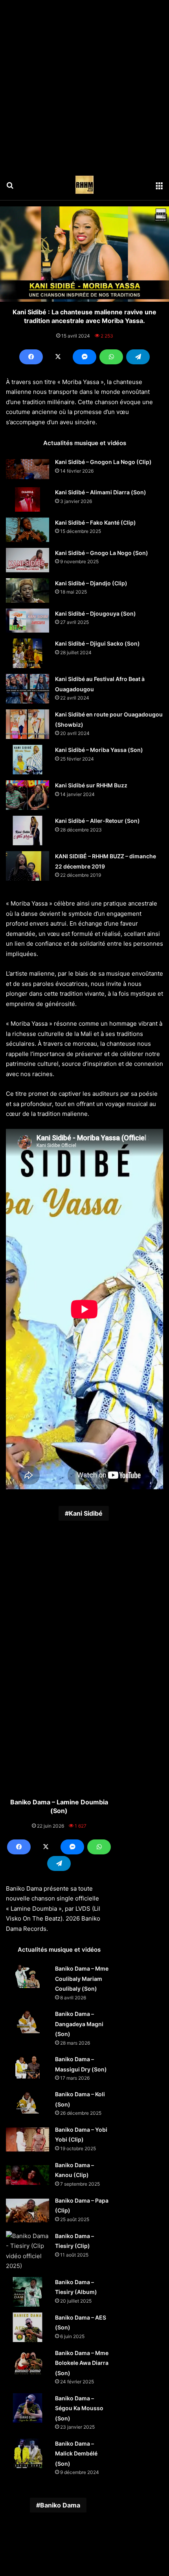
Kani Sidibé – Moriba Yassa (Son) (99, 750)
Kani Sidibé (86, 1513)
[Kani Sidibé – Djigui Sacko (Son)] (28, 653)
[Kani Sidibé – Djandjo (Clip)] (28, 590)
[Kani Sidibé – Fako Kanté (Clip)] (28, 530)
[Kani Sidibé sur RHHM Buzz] (28, 795)
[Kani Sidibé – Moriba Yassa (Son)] (28, 760)
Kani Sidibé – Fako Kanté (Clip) (96, 522)
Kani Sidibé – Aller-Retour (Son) (97, 821)
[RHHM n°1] (84, 185)
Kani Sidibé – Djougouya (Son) (96, 613)
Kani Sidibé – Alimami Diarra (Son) (101, 492)
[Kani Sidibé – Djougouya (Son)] (28, 621)
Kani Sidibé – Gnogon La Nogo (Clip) (103, 462)
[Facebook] (31, 357)
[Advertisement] (84, 85)
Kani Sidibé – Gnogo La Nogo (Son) (102, 553)
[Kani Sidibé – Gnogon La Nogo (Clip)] (28, 469)
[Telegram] (138, 357)
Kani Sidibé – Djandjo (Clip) (91, 583)
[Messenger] (84, 357)
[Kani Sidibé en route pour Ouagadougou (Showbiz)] (28, 724)
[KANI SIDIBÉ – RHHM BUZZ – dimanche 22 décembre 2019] (28, 866)
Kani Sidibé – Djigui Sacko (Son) (97, 643)
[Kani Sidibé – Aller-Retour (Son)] (28, 831)
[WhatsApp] (111, 357)
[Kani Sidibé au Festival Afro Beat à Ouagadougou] (28, 689)
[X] (58, 357)
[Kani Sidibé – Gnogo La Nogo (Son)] (28, 560)
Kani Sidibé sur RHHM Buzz (91, 785)
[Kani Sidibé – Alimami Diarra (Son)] (28, 499)
